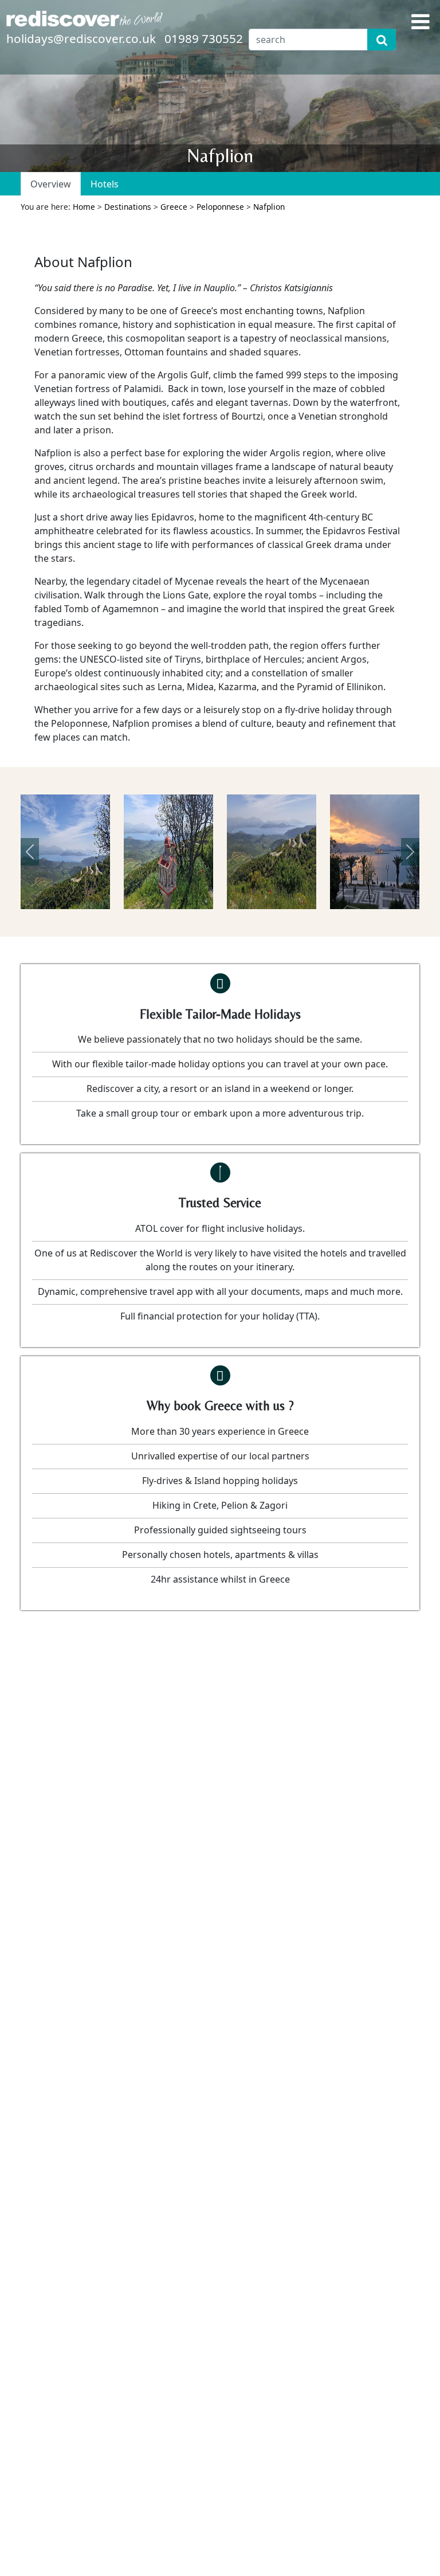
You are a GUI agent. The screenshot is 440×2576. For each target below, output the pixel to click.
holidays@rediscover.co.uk (81, 38)
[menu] (421, 21)
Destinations (128, 207)
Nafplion (269, 207)
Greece (174, 207)
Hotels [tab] (105, 184)
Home (84, 207)
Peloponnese (220, 207)
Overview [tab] (51, 184)
